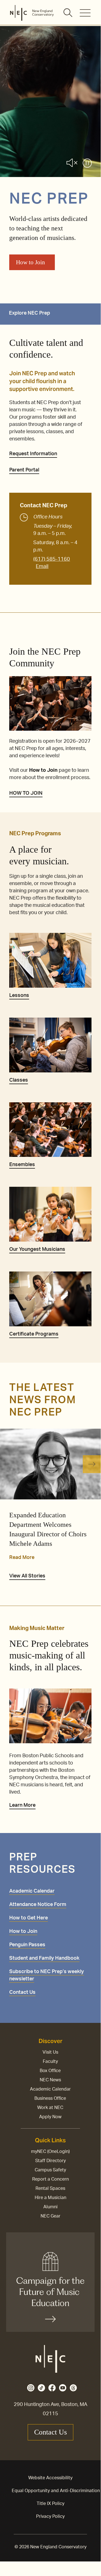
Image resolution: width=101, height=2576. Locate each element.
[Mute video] (72, 164)
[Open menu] (85, 13)
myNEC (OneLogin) (50, 2152)
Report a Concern (50, 2179)
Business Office (50, 2098)
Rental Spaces (50, 2188)
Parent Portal (24, 470)
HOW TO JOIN (26, 793)
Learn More (22, 1805)
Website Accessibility (50, 2478)
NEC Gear (50, 2216)
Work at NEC (50, 2108)
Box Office (50, 2071)
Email (42, 567)
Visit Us (50, 2052)
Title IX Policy (50, 2504)
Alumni (50, 2207)
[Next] (92, 1464)
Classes (19, 1080)
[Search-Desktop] (68, 13)
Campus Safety (50, 2170)
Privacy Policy (50, 2516)
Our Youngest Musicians (37, 1249)
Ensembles (22, 1165)
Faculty (50, 2061)
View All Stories (27, 1576)
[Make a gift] (50, 2282)
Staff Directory (50, 2161)
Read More (22, 1558)
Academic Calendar (50, 2089)
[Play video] (87, 164)
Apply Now (50, 2117)
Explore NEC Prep (30, 313)
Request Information (33, 454)
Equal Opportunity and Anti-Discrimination (56, 2491)
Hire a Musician (50, 2198)
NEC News (50, 2080)
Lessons (19, 996)
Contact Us (50, 2432)
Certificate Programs (34, 1334)
